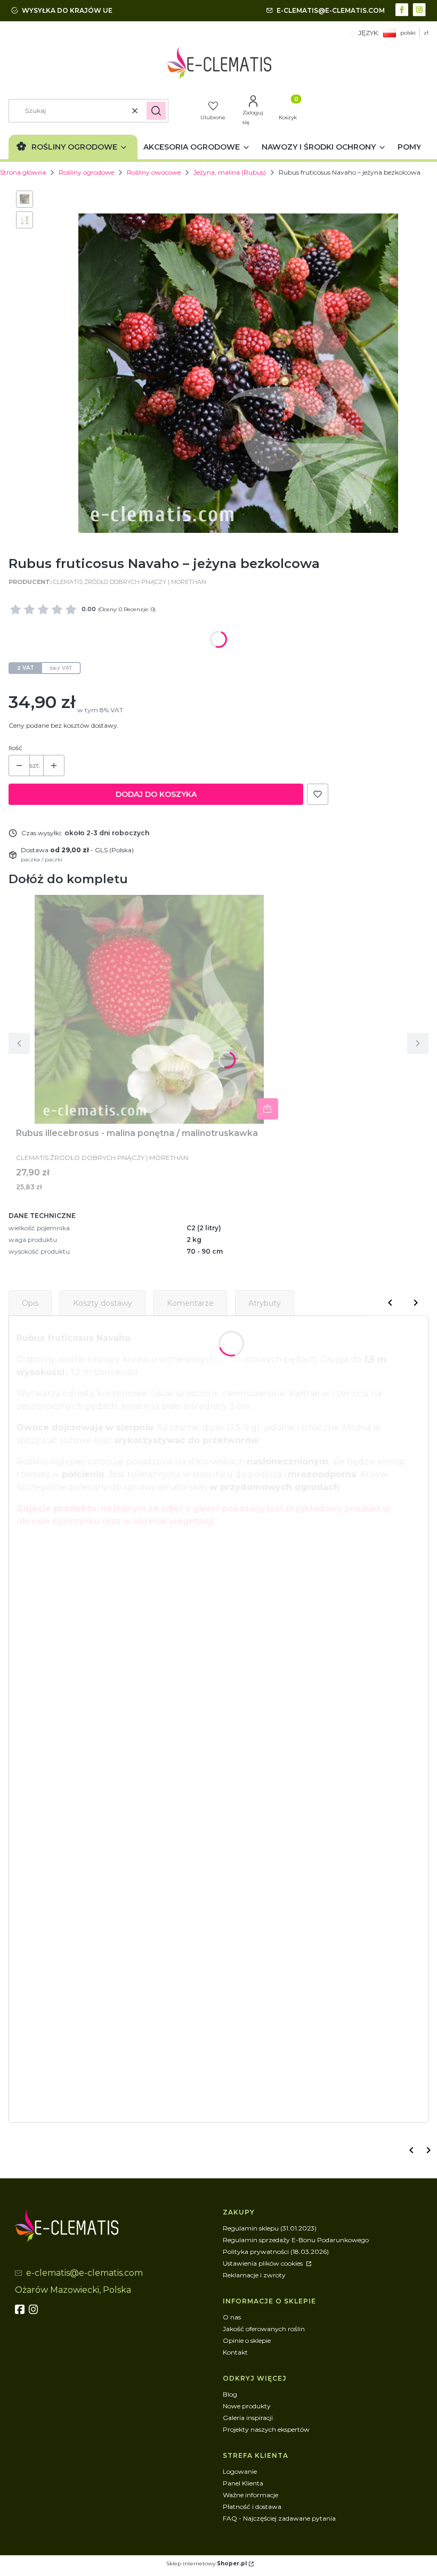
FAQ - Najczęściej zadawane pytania (279, 2518)
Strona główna (23, 172)
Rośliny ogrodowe (86, 172)
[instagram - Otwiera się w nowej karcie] (420, 9)
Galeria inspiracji (248, 2418)
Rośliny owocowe (154, 172)
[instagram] (35, 2309)
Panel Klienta (243, 2483)
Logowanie (240, 2471)
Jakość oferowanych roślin (264, 2329)
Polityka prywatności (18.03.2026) (276, 2252)
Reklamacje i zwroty (254, 2275)
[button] (156, 111)
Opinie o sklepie (247, 2340)
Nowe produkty (247, 2406)
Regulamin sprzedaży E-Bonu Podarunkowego (296, 2240)
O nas (232, 2317)
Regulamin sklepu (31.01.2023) (270, 2228)
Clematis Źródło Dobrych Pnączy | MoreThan (130, 582)
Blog (230, 2394)
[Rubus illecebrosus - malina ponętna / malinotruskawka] (149, 1009)
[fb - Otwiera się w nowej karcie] (21, 2309)
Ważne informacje (250, 2495)
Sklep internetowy (207, 2563)
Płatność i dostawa (252, 2507)
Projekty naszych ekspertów (266, 2429)
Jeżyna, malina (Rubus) (230, 172)
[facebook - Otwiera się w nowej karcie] (403, 9)
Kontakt (235, 2352)
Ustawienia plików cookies (264, 2263)
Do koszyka (268, 1109)
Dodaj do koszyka (156, 794)
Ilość (15, 748)
